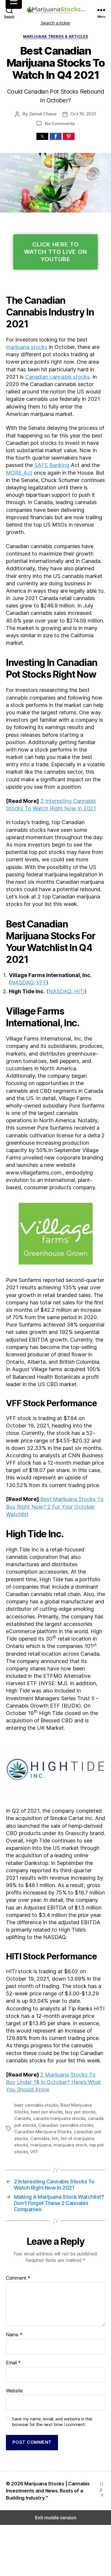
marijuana (41, 2145)
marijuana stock (70, 2145)
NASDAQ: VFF (29, 982)
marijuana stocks (27, 347)
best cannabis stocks (36, 2105)
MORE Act (19, 473)
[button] (42, 136)
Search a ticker (56, 23)
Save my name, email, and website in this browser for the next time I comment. (52, 2422)
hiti (55, 2138)
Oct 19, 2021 (83, 114)
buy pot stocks (80, 2112)
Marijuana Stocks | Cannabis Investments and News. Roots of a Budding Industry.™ (48, 2491)
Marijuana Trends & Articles (56, 36)
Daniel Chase (43, 114)
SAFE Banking (52, 465)
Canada (22, 2118)
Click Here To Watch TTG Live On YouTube (55, 252)
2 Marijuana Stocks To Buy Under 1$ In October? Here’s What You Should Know (53, 2082)
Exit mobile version (56, 2518)
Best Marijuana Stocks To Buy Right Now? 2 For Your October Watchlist (55, 1506)
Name (14, 2335)
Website (14, 2391)
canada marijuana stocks (59, 2118)
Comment (18, 2278)
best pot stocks (47, 2112)
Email (13, 2363)
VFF (34, 2152)
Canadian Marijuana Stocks (43, 2132)
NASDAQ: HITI (67, 991)
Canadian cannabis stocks (57, 377)
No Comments (60, 124)
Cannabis (40, 2138)
